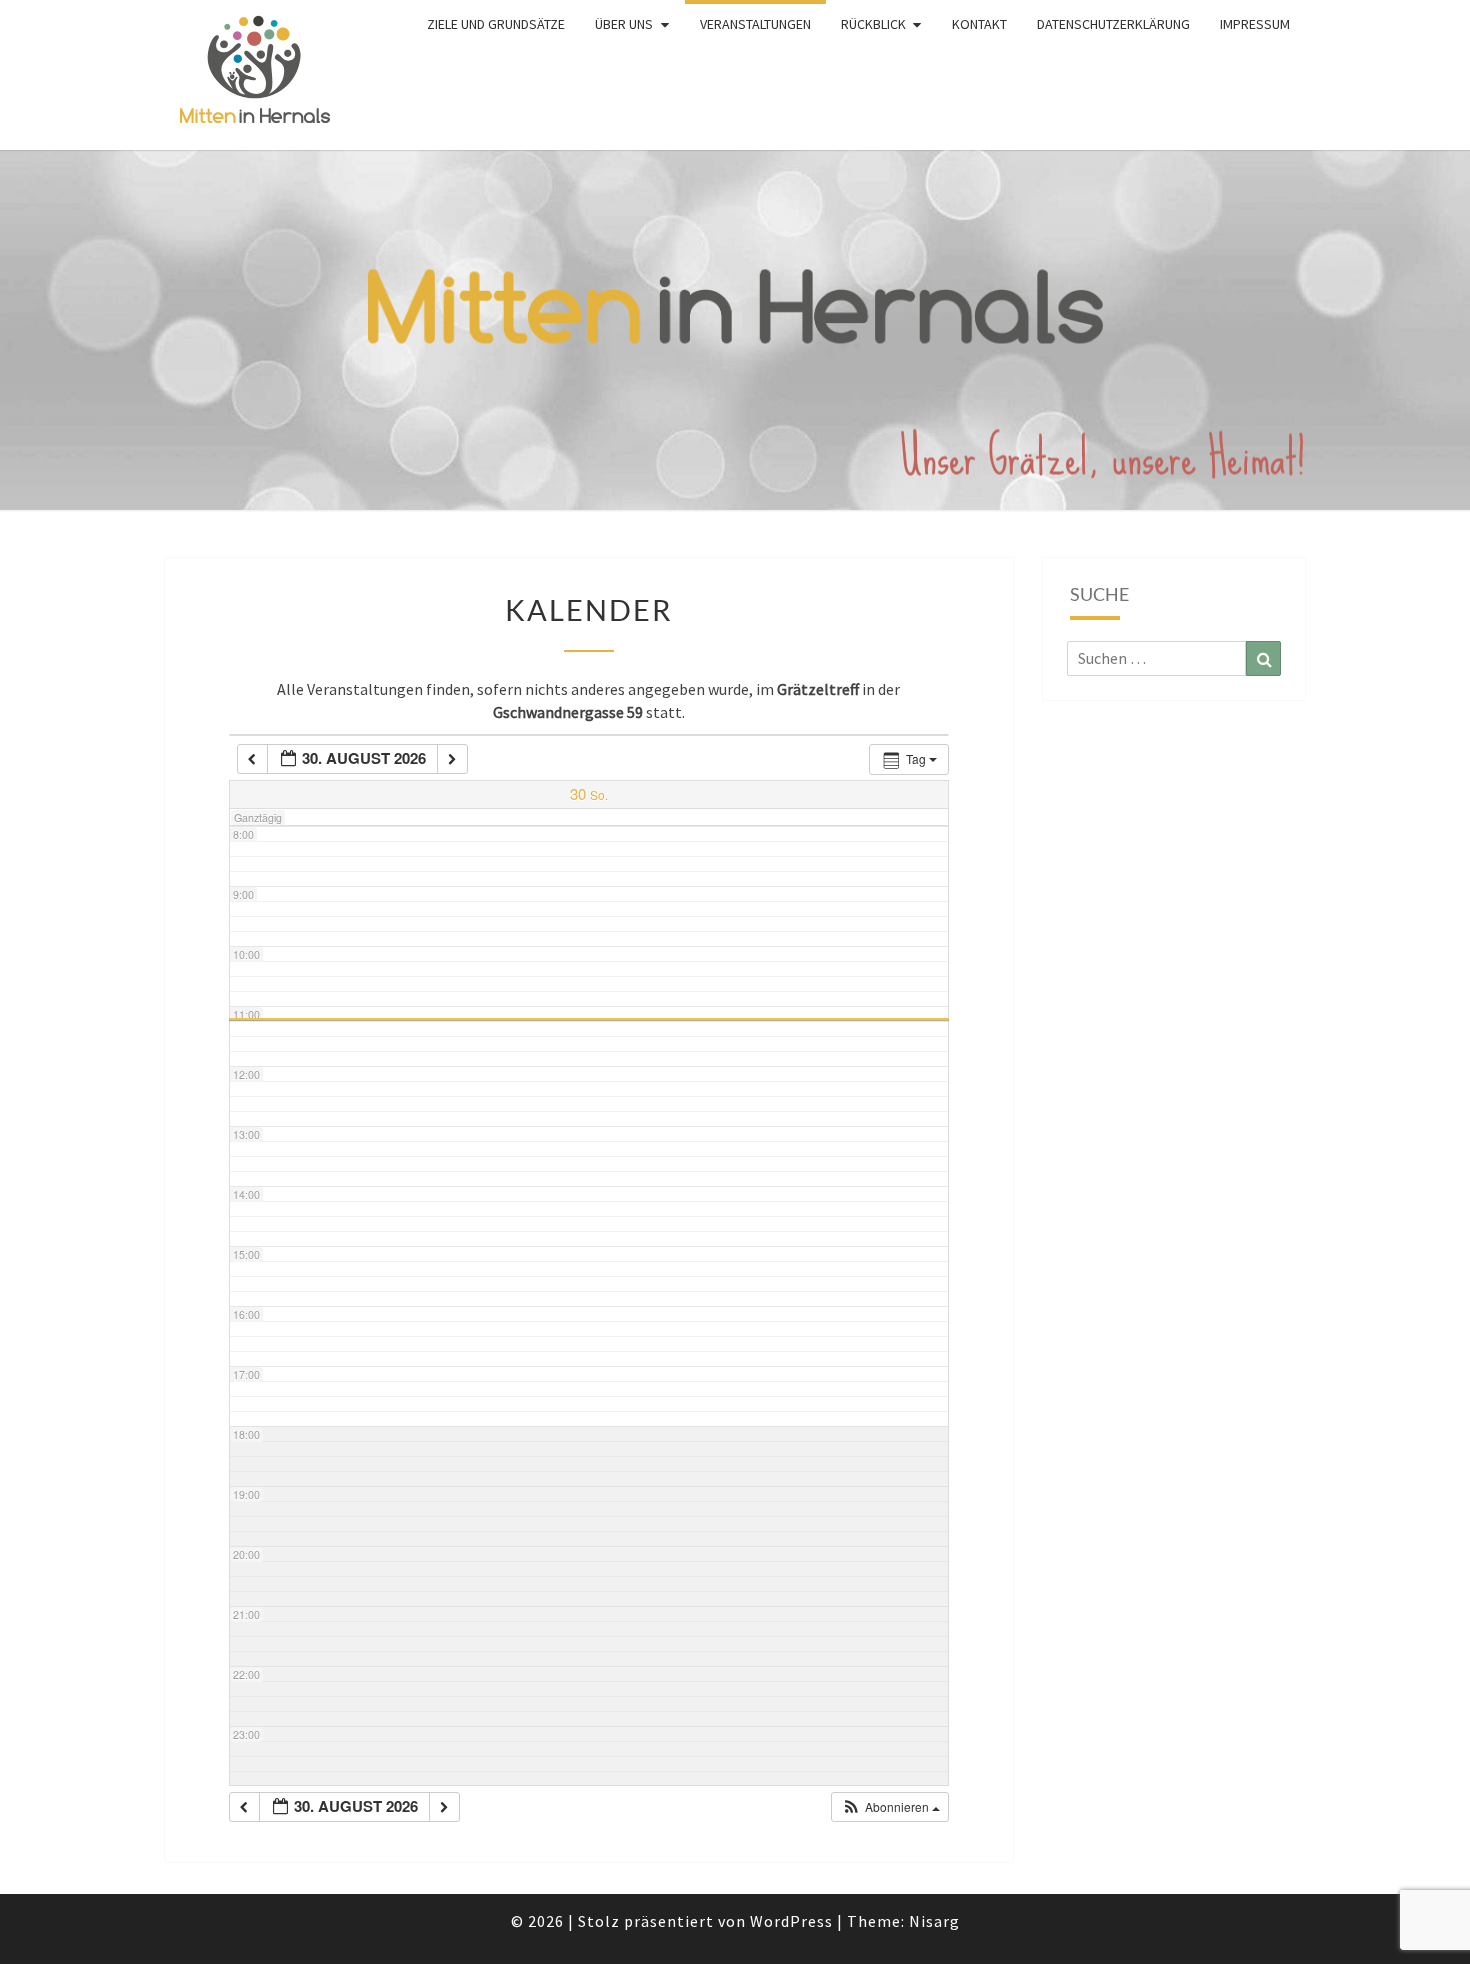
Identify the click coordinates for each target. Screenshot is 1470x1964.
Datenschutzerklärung (1113, 24)
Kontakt (979, 24)
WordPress (791, 1921)
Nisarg (934, 1921)
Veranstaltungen (755, 24)
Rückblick (873, 24)
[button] (891, 1807)
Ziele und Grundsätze (496, 24)
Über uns (624, 24)
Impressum (1255, 24)
